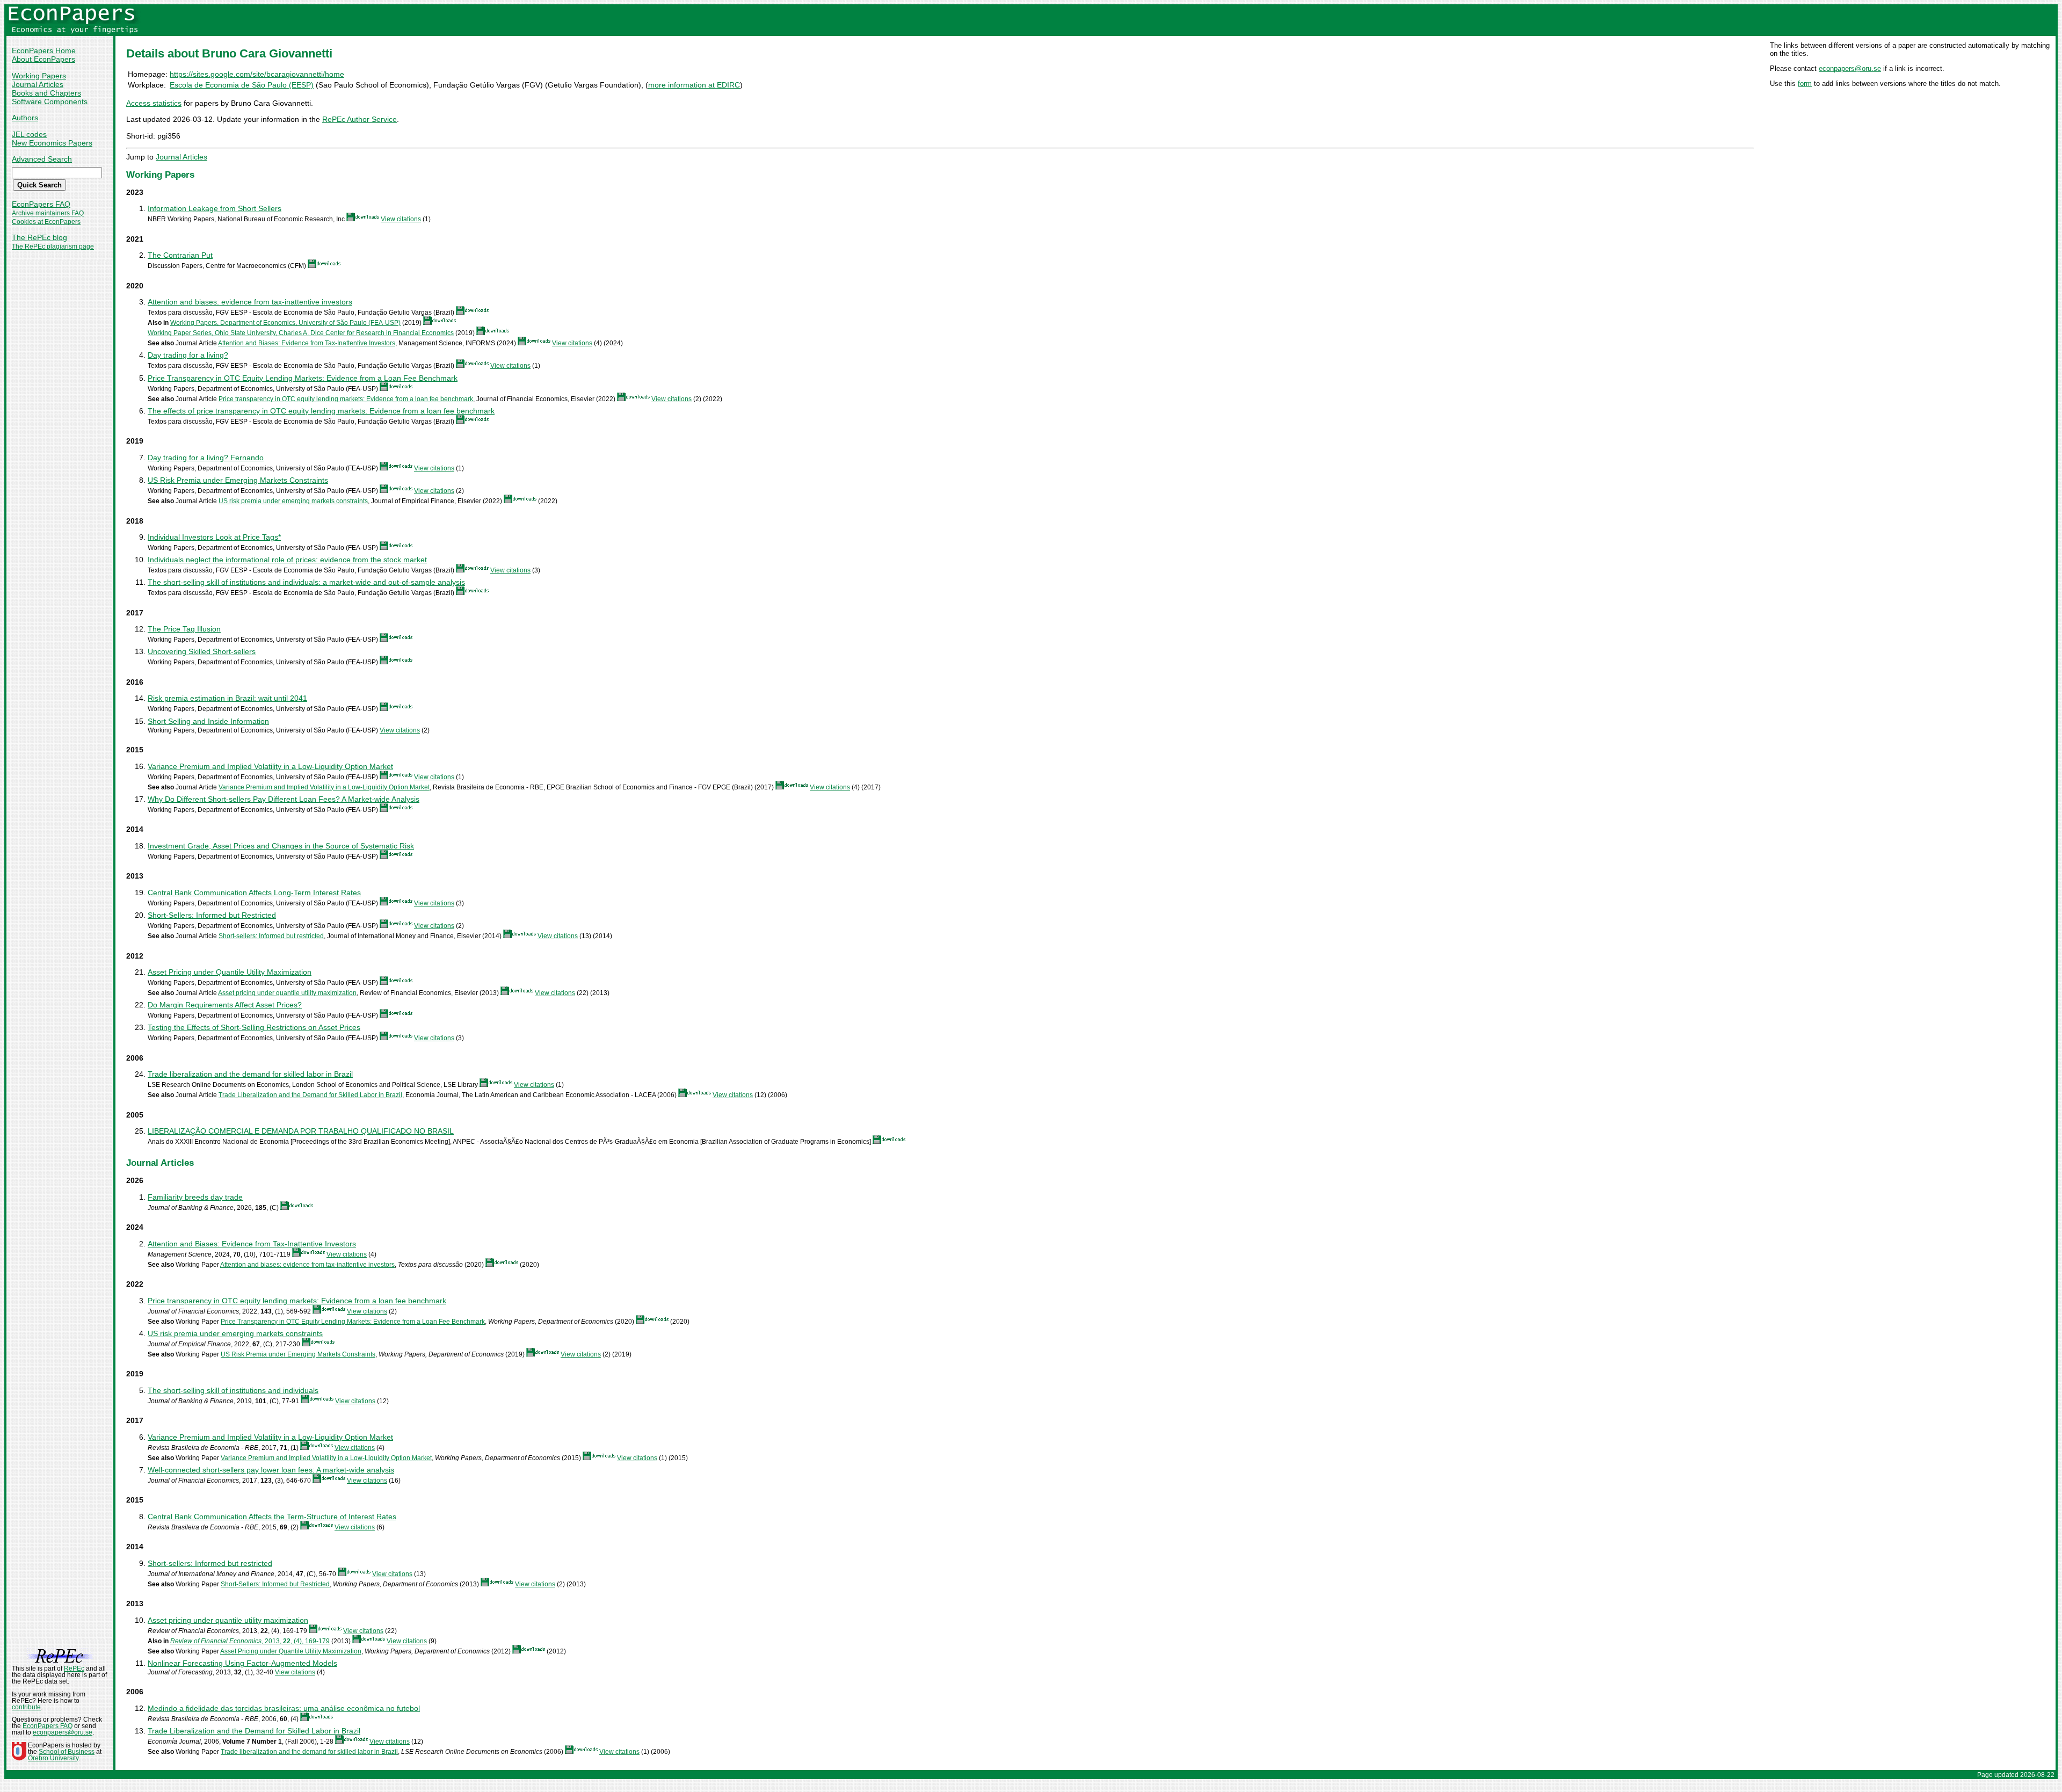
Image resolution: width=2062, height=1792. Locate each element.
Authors (25, 118)
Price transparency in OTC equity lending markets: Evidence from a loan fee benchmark (346, 399)
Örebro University (53, 1758)
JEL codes (29, 134)
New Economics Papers (52, 143)
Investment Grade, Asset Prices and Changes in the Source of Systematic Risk (281, 846)
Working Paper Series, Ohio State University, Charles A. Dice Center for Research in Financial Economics (301, 333)
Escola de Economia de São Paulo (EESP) (242, 85)
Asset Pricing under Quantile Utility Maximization (230, 972)
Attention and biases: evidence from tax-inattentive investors (250, 302)
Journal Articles (38, 84)
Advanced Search (42, 159)
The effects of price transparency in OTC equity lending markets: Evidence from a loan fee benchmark (321, 411)
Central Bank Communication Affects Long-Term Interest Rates (254, 893)
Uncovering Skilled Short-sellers (202, 651)
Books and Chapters (46, 93)
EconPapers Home (44, 50)
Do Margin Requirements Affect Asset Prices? (225, 1005)
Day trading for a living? (188, 355)
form (1805, 84)
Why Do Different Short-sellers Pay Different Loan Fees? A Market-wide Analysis (284, 799)
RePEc (74, 1668)
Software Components (50, 101)
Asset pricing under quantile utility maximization (287, 993)
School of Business (67, 1752)
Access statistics (154, 103)
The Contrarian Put (180, 255)
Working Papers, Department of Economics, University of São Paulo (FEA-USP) (285, 323)
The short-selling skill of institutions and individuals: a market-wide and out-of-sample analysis (306, 582)
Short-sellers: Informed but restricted (271, 936)
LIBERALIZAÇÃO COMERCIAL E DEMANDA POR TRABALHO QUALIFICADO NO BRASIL (301, 1131)
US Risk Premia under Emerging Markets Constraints (238, 480)
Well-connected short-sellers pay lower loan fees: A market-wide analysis (271, 1470)
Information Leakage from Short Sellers (215, 208)
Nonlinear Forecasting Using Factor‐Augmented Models (242, 1663)
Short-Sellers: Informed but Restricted (212, 915)
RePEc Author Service (360, 119)
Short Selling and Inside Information (208, 721)
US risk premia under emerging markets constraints (293, 501)
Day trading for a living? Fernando (206, 458)
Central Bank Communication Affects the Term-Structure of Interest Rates (272, 1517)
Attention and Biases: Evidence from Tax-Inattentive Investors (307, 343)
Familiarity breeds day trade (195, 1197)
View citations (401, 219)
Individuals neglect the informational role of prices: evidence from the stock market (287, 560)
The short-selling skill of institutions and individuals (233, 1390)
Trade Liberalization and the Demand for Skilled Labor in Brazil (310, 1095)
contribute (26, 1707)
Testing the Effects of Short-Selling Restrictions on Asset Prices (254, 1027)
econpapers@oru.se (1850, 68)
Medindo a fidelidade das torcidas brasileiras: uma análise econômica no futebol (284, 1708)
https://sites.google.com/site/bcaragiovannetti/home (257, 74)
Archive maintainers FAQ (48, 213)
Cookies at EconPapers (46, 222)
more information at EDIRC (694, 85)
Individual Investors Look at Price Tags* (214, 537)
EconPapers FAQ (41, 204)
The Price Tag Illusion (184, 629)
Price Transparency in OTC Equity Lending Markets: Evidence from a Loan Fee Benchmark (303, 378)
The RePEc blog (39, 237)
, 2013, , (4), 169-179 (250, 1641)
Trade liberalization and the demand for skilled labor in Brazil (250, 1074)
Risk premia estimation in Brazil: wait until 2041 (227, 698)
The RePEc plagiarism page (53, 246)
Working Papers (39, 76)
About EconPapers (43, 59)
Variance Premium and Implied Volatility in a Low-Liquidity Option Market (270, 766)
